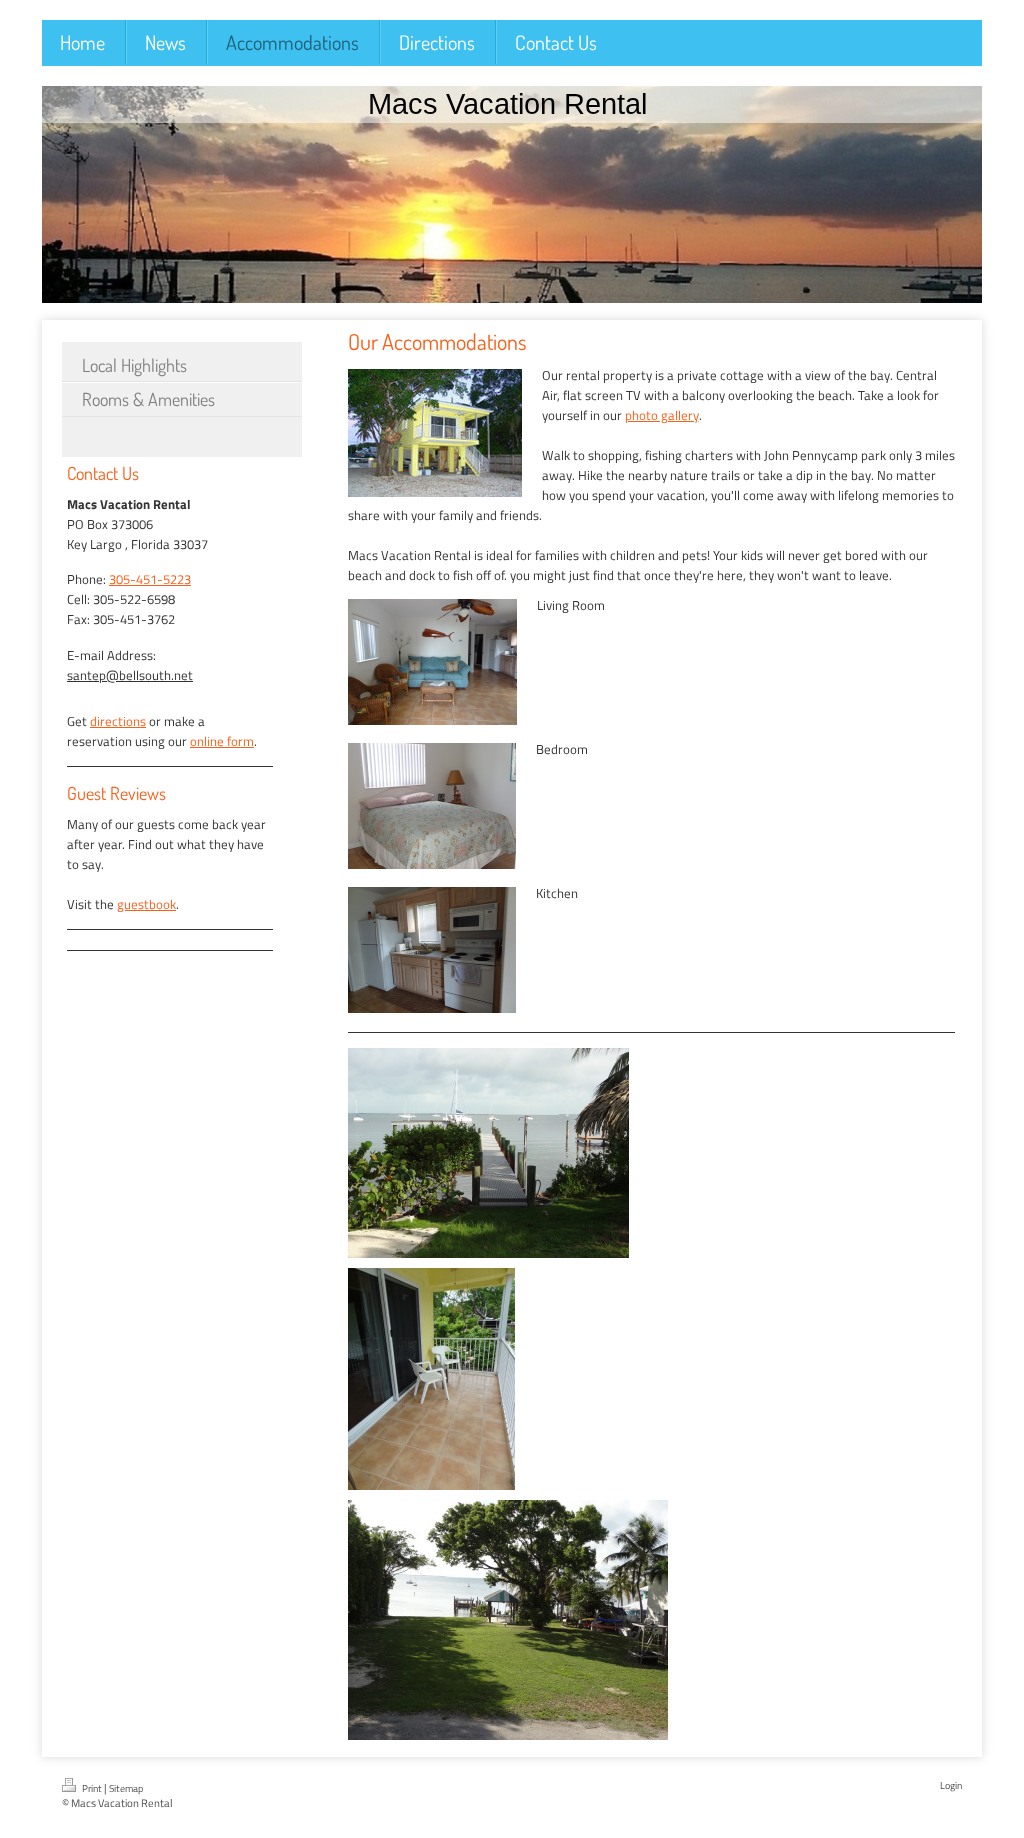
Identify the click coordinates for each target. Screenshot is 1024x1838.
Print (92, 1788)
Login (951, 1785)
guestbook (146, 904)
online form (222, 741)
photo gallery (662, 415)
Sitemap (126, 1788)
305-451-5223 (150, 579)
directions (118, 721)
